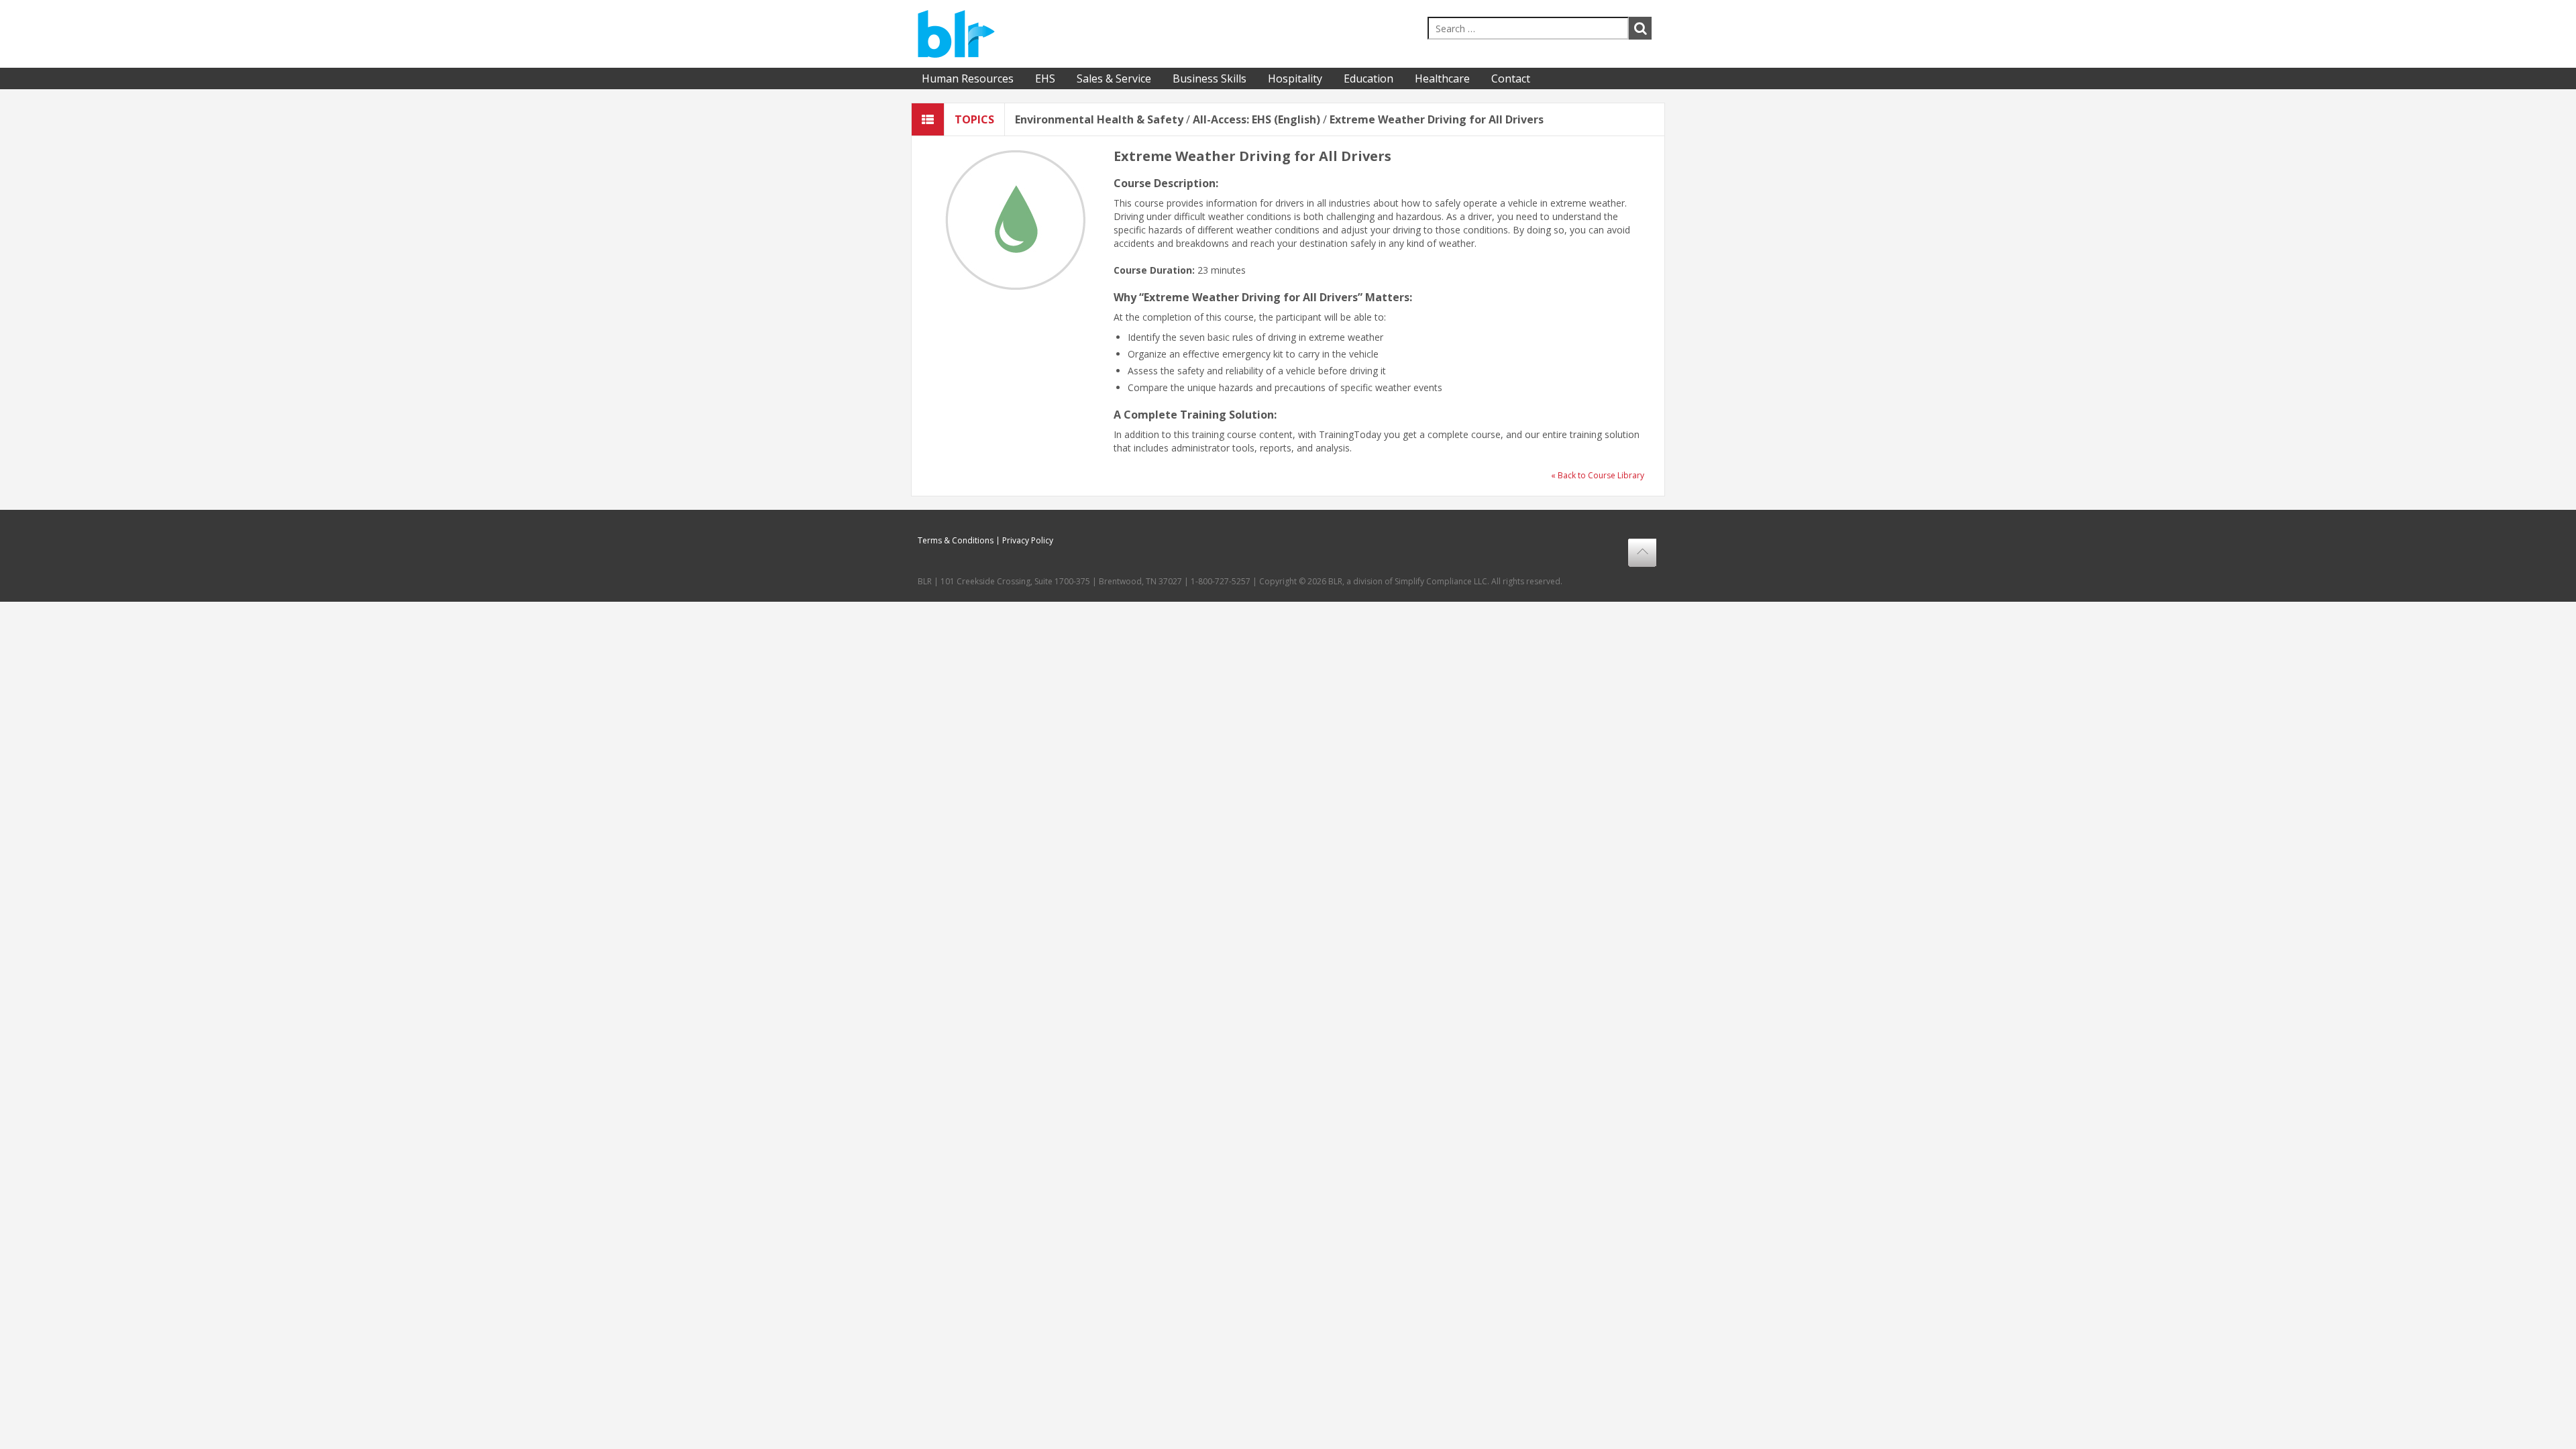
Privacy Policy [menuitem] (1028, 541)
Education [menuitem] (1368, 78)
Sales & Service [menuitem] (1114, 78)
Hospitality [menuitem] (1295, 78)
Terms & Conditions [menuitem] (956, 541)
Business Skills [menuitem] (1210, 78)
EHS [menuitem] (1045, 78)
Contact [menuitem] (1511, 78)
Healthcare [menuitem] (1442, 78)
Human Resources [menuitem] (968, 78)
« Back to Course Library (1598, 475)
